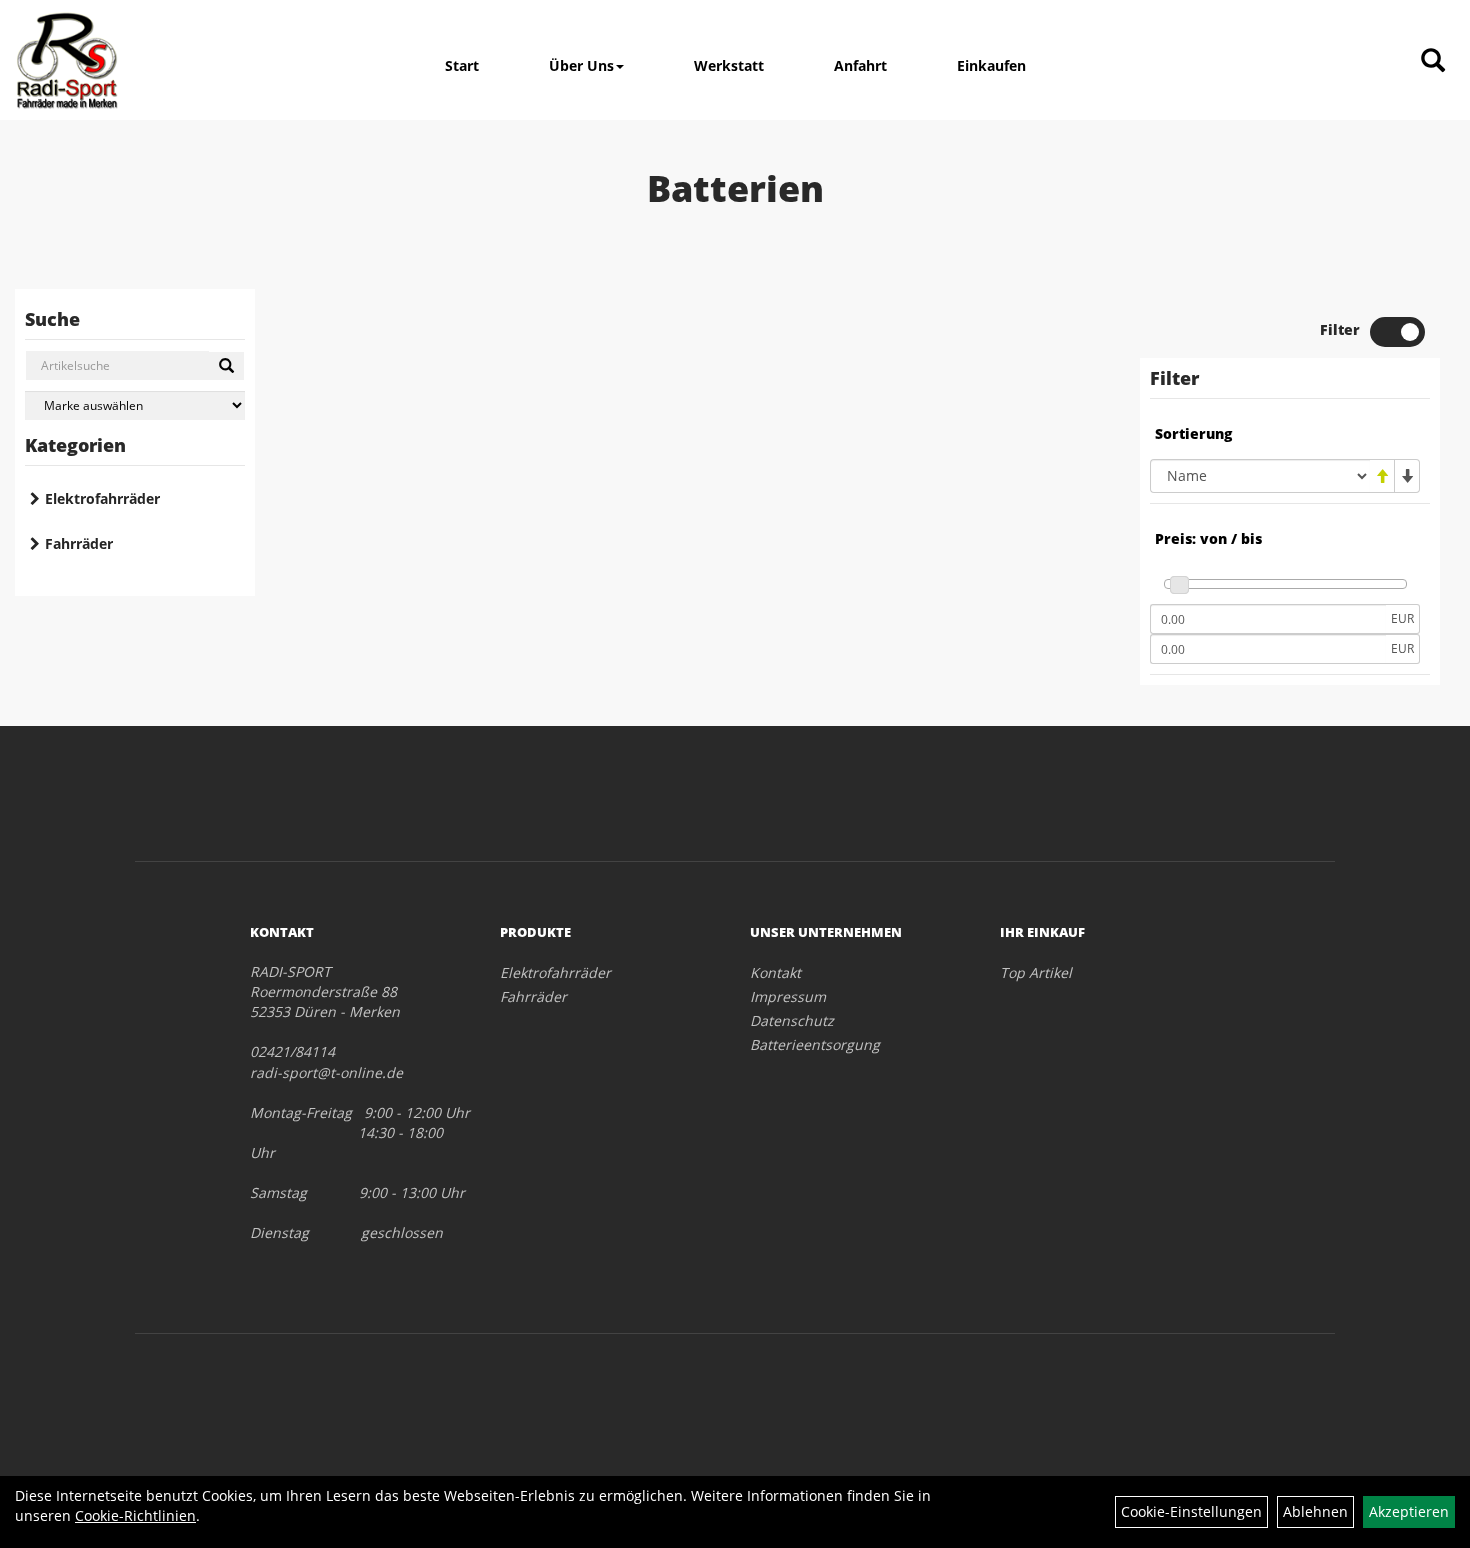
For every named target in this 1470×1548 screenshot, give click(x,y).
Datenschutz (792, 1020)
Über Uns (581, 65)
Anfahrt (860, 65)
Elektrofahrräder (102, 498)
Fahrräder (79, 543)
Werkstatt (729, 65)
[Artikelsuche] (1433, 61)
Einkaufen (991, 65)
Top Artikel (1036, 972)
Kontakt (775, 972)
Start (462, 65)
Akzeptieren (1409, 1511)
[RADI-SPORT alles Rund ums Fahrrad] (67, 60)
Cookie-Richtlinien (135, 1515)
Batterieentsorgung (815, 1044)
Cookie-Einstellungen (1191, 1511)
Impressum (788, 996)
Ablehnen (1315, 1511)
